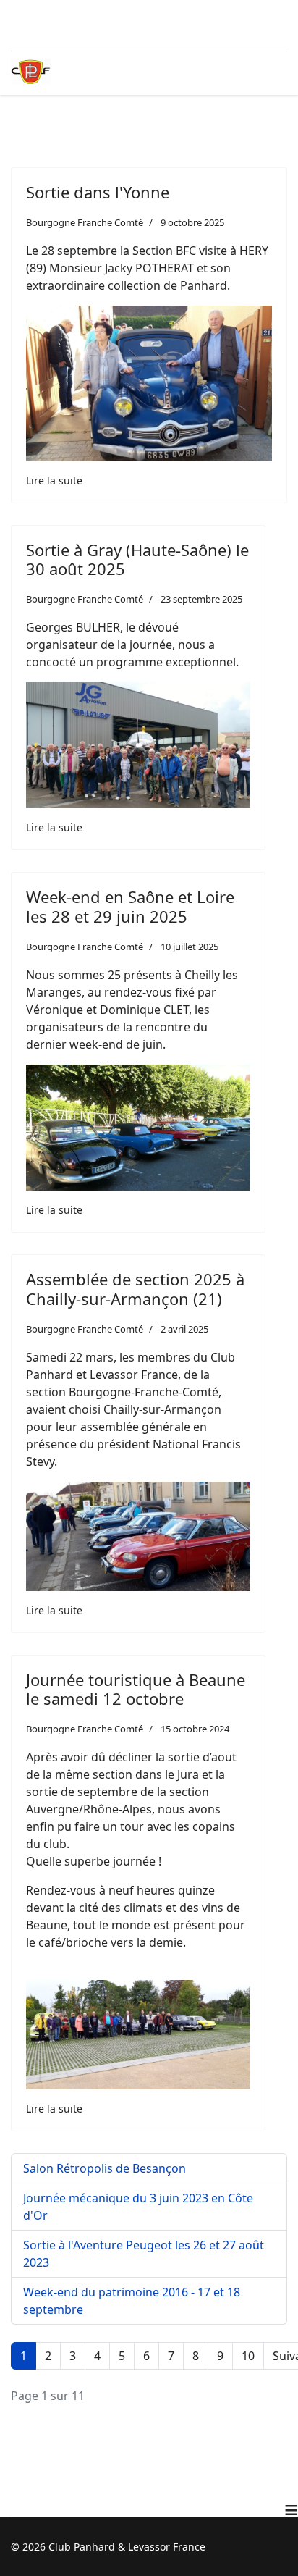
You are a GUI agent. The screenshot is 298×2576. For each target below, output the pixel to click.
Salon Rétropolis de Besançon (105, 2168)
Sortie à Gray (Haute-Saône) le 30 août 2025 (137, 559)
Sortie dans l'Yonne (98, 192)
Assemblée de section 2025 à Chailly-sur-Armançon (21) (135, 1288)
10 (248, 2356)
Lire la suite (54, 481)
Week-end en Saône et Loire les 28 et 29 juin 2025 (130, 906)
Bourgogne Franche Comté (85, 222)
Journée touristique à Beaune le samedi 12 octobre (136, 1689)
